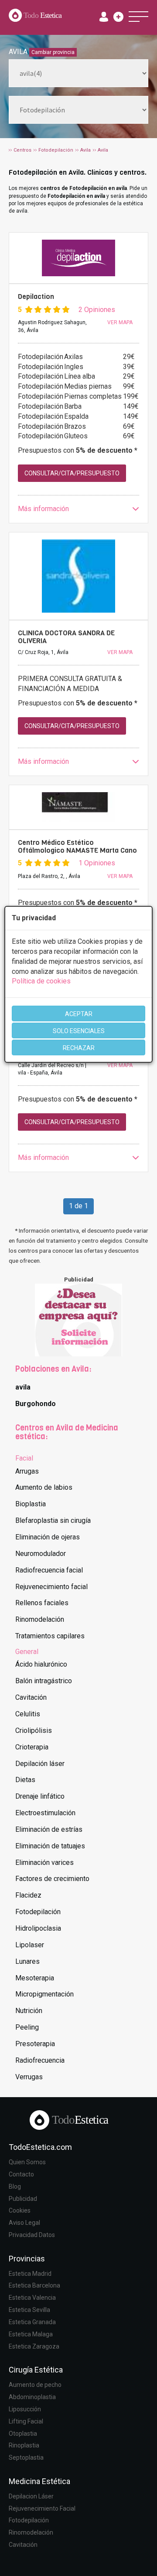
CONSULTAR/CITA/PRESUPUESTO (72, 473)
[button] (78, 509)
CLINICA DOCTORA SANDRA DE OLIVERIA (66, 637)
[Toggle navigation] (138, 17)
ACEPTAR (79, 1014)
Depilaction (36, 297)
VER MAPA (120, 322)
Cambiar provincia (53, 52)
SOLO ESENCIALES (79, 1031)
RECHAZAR (79, 1048)
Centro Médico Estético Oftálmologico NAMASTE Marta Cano (77, 846)
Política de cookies (41, 981)
